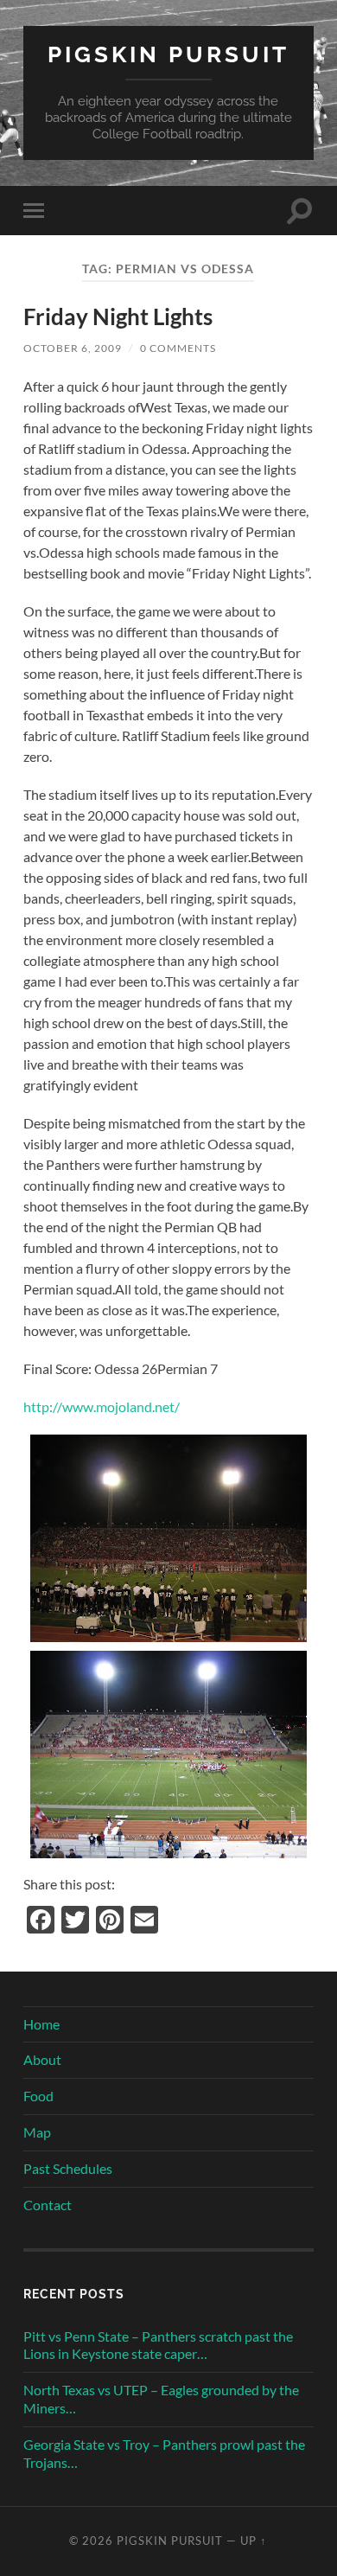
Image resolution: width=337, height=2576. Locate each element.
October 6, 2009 (73, 348)
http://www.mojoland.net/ (102, 1406)
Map (37, 2132)
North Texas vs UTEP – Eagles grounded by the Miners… (161, 2399)
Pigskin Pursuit (168, 54)
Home (41, 2024)
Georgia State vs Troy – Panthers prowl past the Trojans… (164, 2453)
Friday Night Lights (118, 316)
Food (38, 2096)
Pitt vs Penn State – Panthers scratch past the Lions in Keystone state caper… (158, 2345)
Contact (48, 2205)
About (42, 2059)
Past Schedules (68, 2168)
